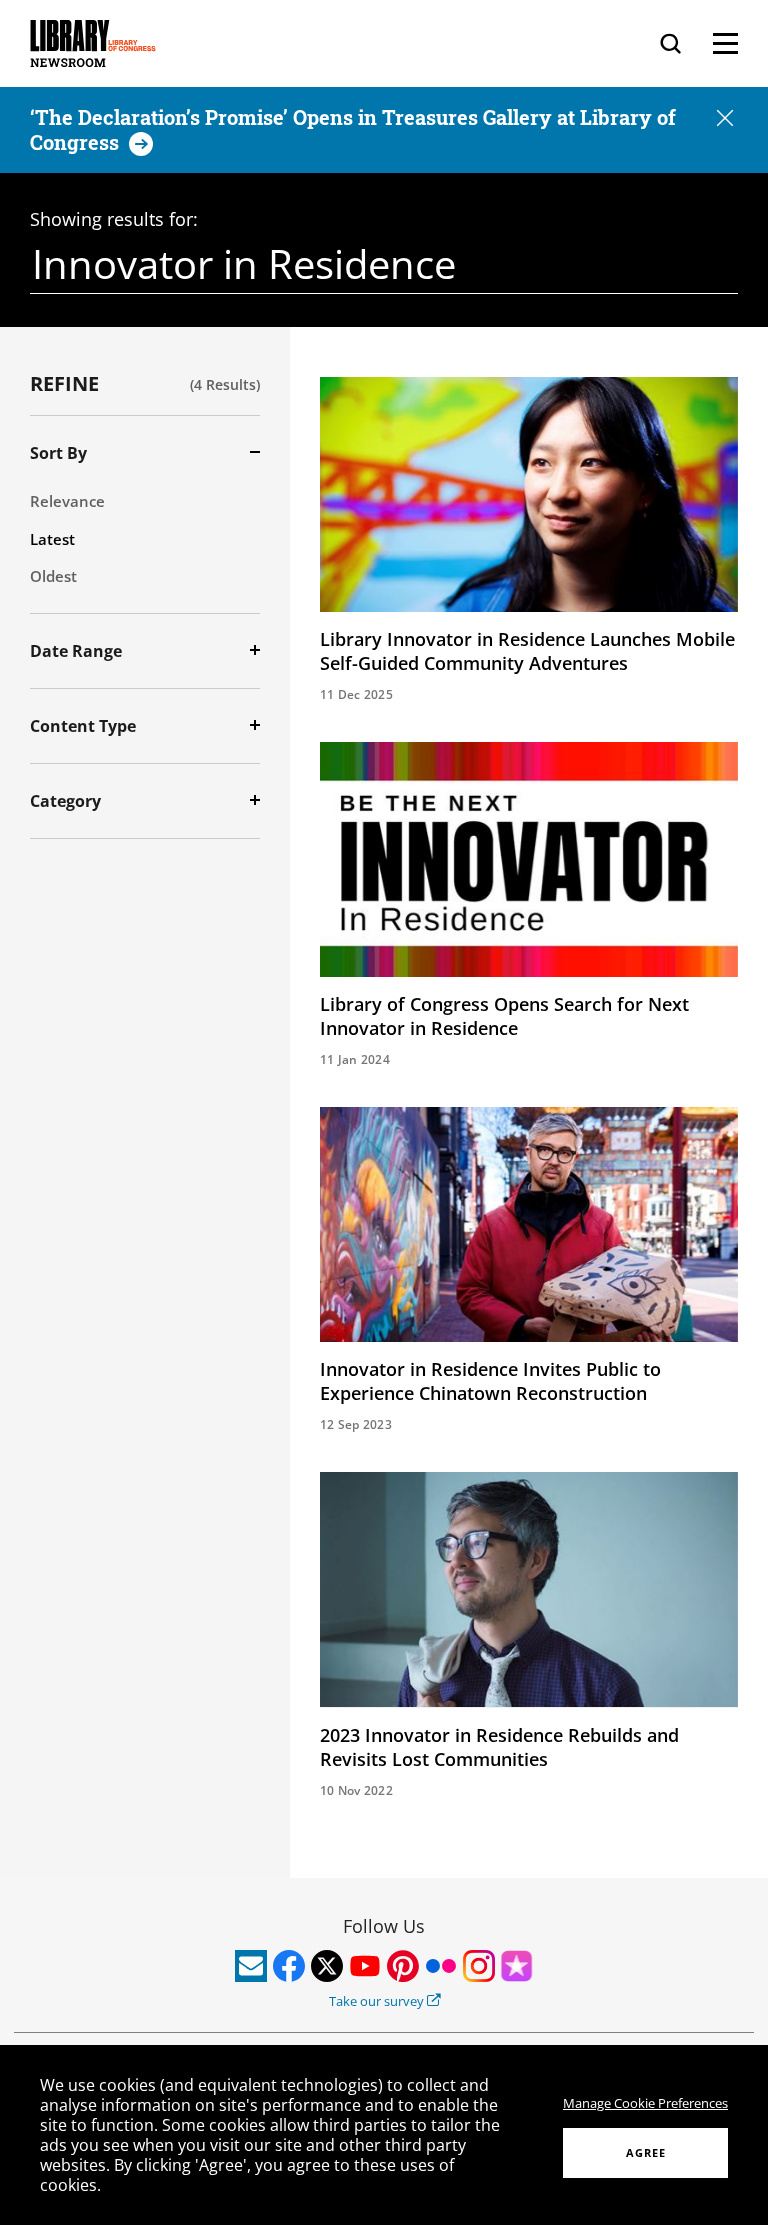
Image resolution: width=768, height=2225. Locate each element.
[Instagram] (479, 1966)
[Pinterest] (403, 1966)
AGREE (646, 2152)
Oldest (53, 576)
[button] (725, 119)
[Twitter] (327, 1966)
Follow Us (384, 1926)
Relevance (67, 501)
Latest (52, 539)
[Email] (251, 1966)
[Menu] (725, 43)
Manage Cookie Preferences (645, 2103)
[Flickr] (441, 1966)
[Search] (670, 43)
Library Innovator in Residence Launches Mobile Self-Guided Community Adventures (527, 651)
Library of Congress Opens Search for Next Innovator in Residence (504, 1016)
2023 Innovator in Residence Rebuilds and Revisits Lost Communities (499, 1747)
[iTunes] (517, 1966)
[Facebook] (289, 1966)
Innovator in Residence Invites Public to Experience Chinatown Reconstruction (490, 1381)
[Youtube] (365, 1966)
